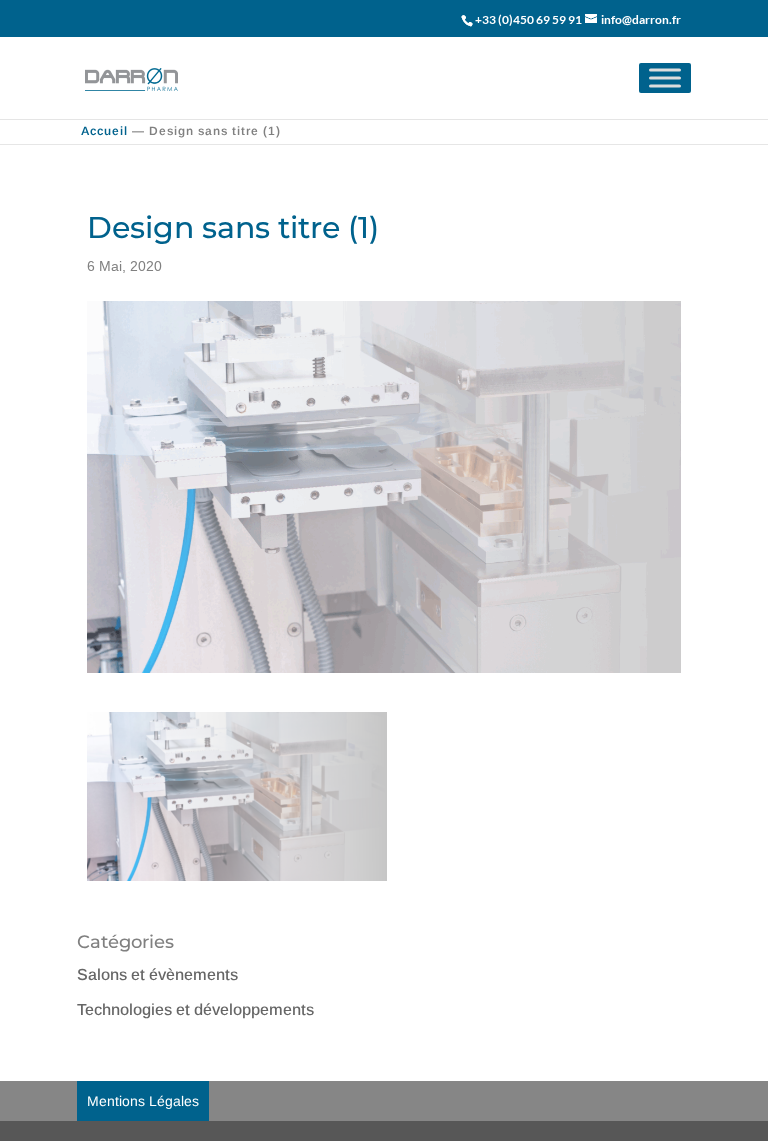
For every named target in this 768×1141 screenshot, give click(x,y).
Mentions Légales (143, 1101)
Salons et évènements (157, 974)
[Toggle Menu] (665, 77)
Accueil (104, 131)
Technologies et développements (195, 1009)
